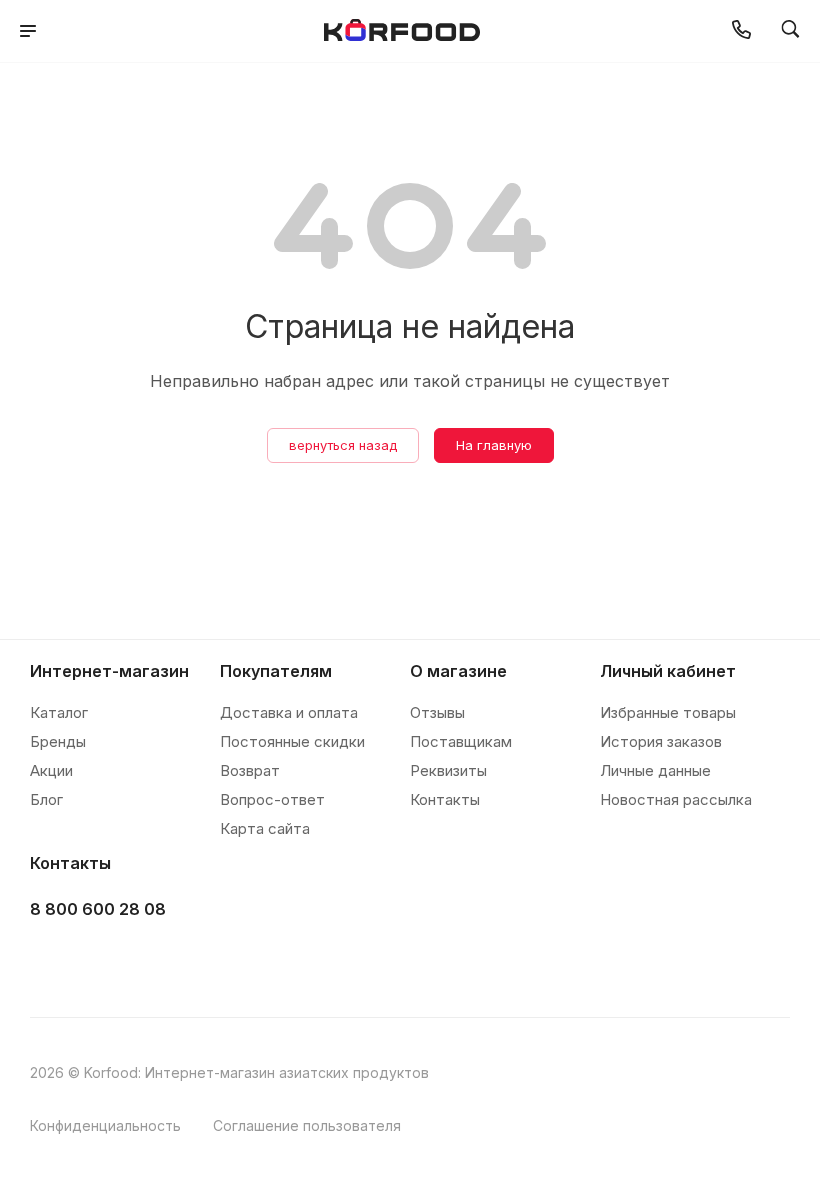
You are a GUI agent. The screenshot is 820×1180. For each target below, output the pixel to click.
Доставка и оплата (289, 712)
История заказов (661, 741)
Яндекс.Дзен (201, 959)
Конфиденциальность (105, 1125)
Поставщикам (461, 741)
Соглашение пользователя (307, 1125)
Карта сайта (265, 828)
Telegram (101, 959)
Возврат (250, 770)
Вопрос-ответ (272, 799)
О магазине (458, 671)
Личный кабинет (668, 671)
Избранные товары (668, 712)
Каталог (59, 712)
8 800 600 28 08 (98, 909)
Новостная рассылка (676, 799)
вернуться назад (343, 445)
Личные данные (655, 770)
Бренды (58, 741)
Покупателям (276, 671)
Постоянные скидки (292, 741)
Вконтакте (51, 959)
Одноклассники (151, 959)
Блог (46, 799)
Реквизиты (448, 770)
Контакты (445, 799)
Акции (51, 770)
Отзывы (437, 712)
